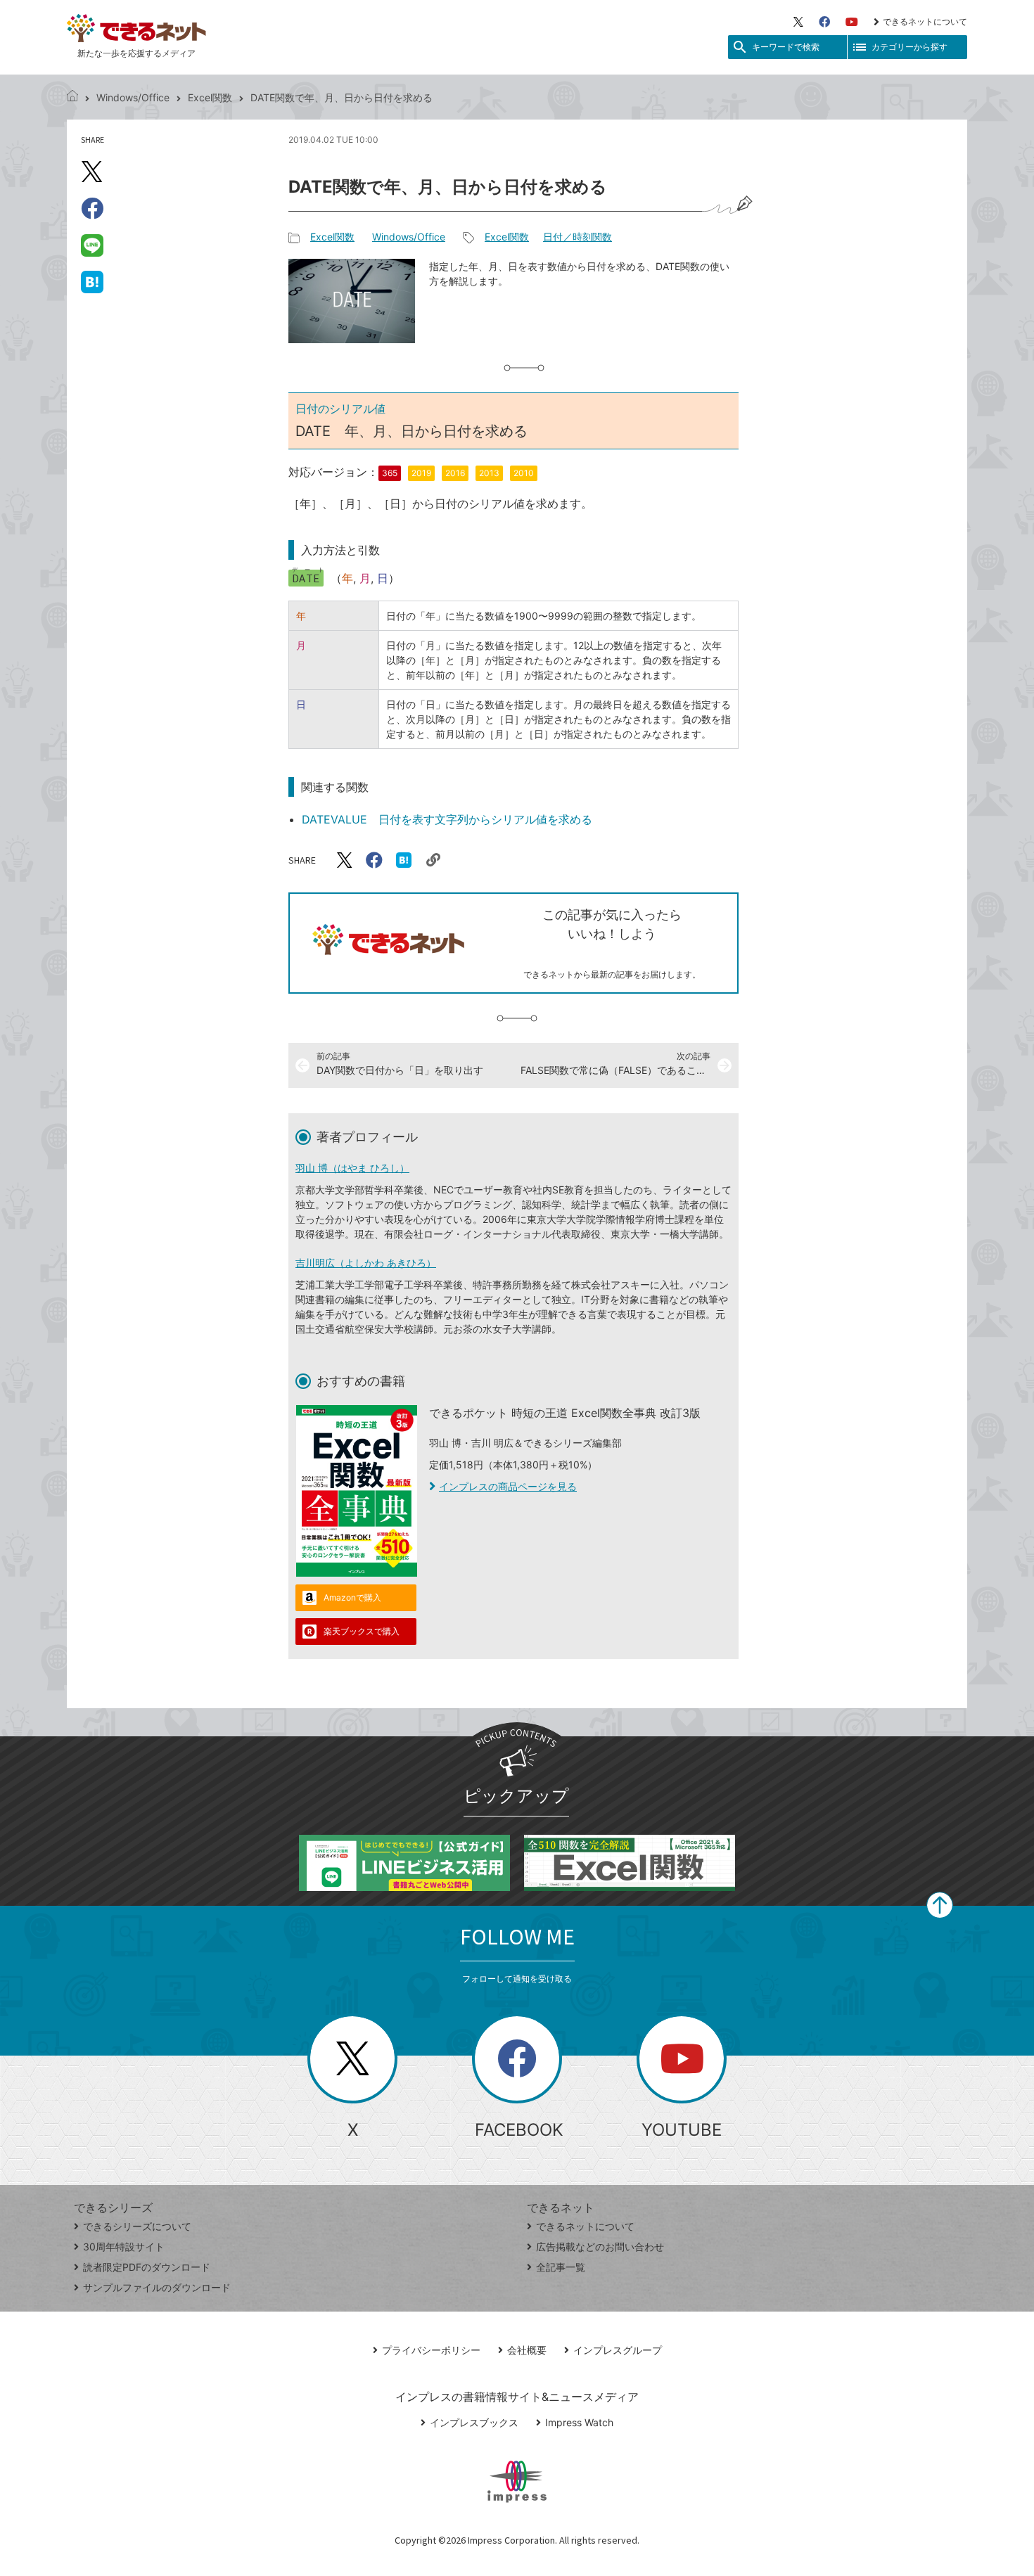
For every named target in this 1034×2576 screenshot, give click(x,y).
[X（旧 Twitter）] (798, 22)
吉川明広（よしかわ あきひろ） (366, 1263)
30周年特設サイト (124, 2247)
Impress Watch (579, 2422)
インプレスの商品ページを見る (508, 1486)
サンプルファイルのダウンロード (157, 2287)
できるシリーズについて (137, 2226)
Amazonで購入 (352, 1597)
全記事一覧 (561, 2267)
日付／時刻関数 (577, 237)
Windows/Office (133, 97)
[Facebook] (824, 22)
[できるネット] (72, 97)
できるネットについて (925, 21)
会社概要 (527, 2350)
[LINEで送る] (92, 245)
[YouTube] (852, 22)
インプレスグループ (618, 2350)
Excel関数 (210, 97)
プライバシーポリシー (431, 2350)
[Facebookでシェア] (92, 208)
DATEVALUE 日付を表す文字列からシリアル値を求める (447, 819)
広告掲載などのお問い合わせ (600, 2247)
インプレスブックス (474, 2422)
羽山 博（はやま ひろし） (352, 1168)
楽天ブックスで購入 (362, 1631)
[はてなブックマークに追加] (92, 281)
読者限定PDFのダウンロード (147, 2267)
